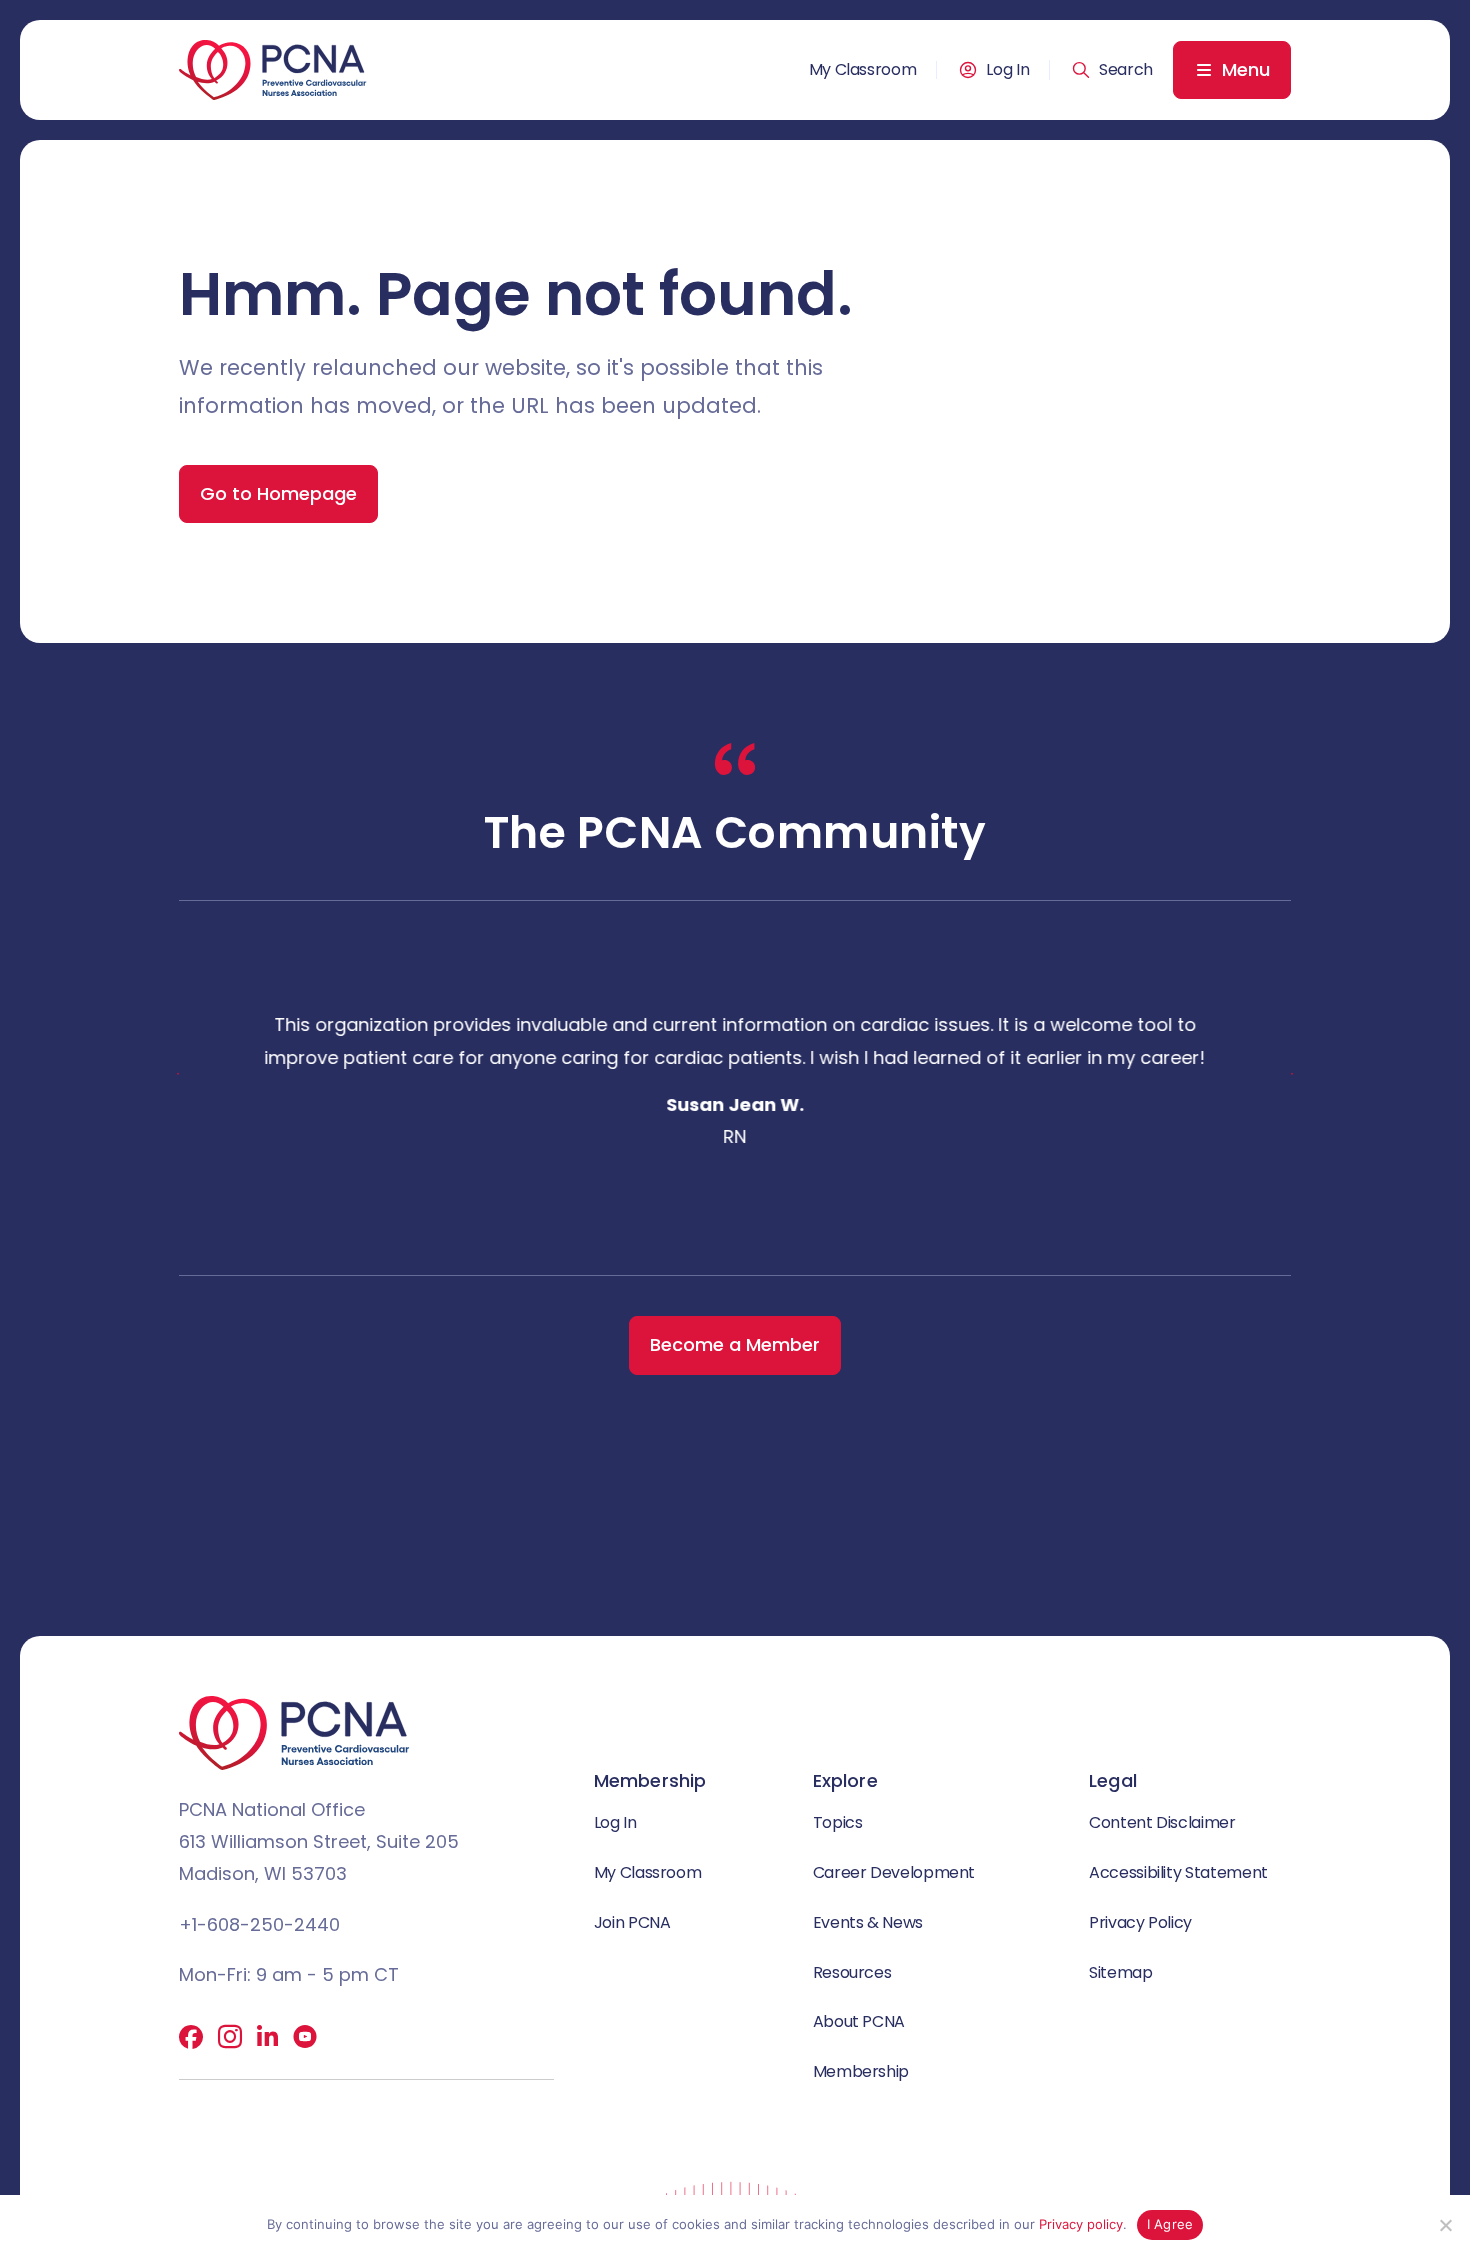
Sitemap (1120, 1972)
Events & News (868, 1922)
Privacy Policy (1140, 1922)
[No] (1445, 2225)
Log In (1007, 70)
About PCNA (859, 2021)
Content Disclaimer (1162, 1822)
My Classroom (863, 70)
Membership (861, 2071)
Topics (838, 1822)
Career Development (894, 1872)
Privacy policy (1081, 2224)
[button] (1112, 70)
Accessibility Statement (1178, 1872)
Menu (1246, 69)
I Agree (1170, 2224)
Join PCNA (632, 1922)
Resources (852, 1972)
